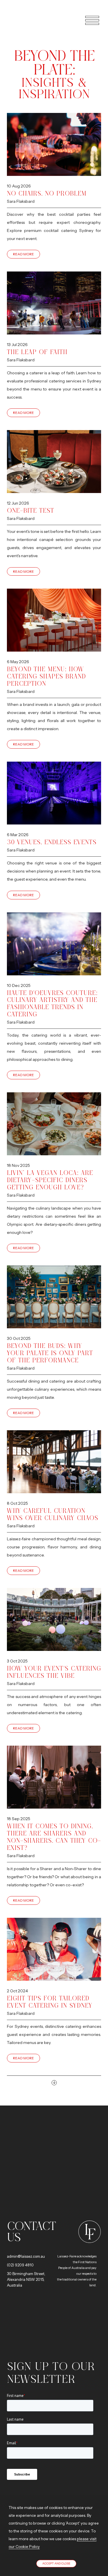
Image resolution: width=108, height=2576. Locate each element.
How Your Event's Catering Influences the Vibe (54, 1672)
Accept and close (56, 2563)
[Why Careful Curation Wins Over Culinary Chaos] (54, 1462)
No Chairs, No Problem (47, 193)
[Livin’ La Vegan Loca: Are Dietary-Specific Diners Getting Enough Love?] (54, 1124)
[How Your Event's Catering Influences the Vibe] (54, 1620)
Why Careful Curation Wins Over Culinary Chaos (53, 1514)
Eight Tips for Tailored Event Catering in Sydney (50, 2002)
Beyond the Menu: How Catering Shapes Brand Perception (46, 676)
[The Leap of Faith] (54, 303)
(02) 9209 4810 (20, 2265)
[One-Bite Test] (54, 462)
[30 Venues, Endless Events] (54, 793)
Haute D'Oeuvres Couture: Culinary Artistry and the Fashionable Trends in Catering (52, 1004)
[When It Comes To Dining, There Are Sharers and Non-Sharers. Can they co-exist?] (54, 1777)
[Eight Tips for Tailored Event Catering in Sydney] (54, 1949)
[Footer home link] (88, 2231)
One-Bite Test (31, 510)
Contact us (31, 2231)
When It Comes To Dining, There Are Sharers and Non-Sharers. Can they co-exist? (54, 1837)
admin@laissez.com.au (26, 2256)
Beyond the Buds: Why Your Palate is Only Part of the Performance (50, 1353)
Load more (54, 2083)
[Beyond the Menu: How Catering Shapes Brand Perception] (54, 620)
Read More (23, 254)
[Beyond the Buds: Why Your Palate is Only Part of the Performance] (54, 1297)
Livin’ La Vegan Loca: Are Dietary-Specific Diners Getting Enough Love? (50, 1180)
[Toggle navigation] (89, 20)
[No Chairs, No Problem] (54, 145)
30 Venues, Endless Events (52, 842)
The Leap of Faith (37, 352)
